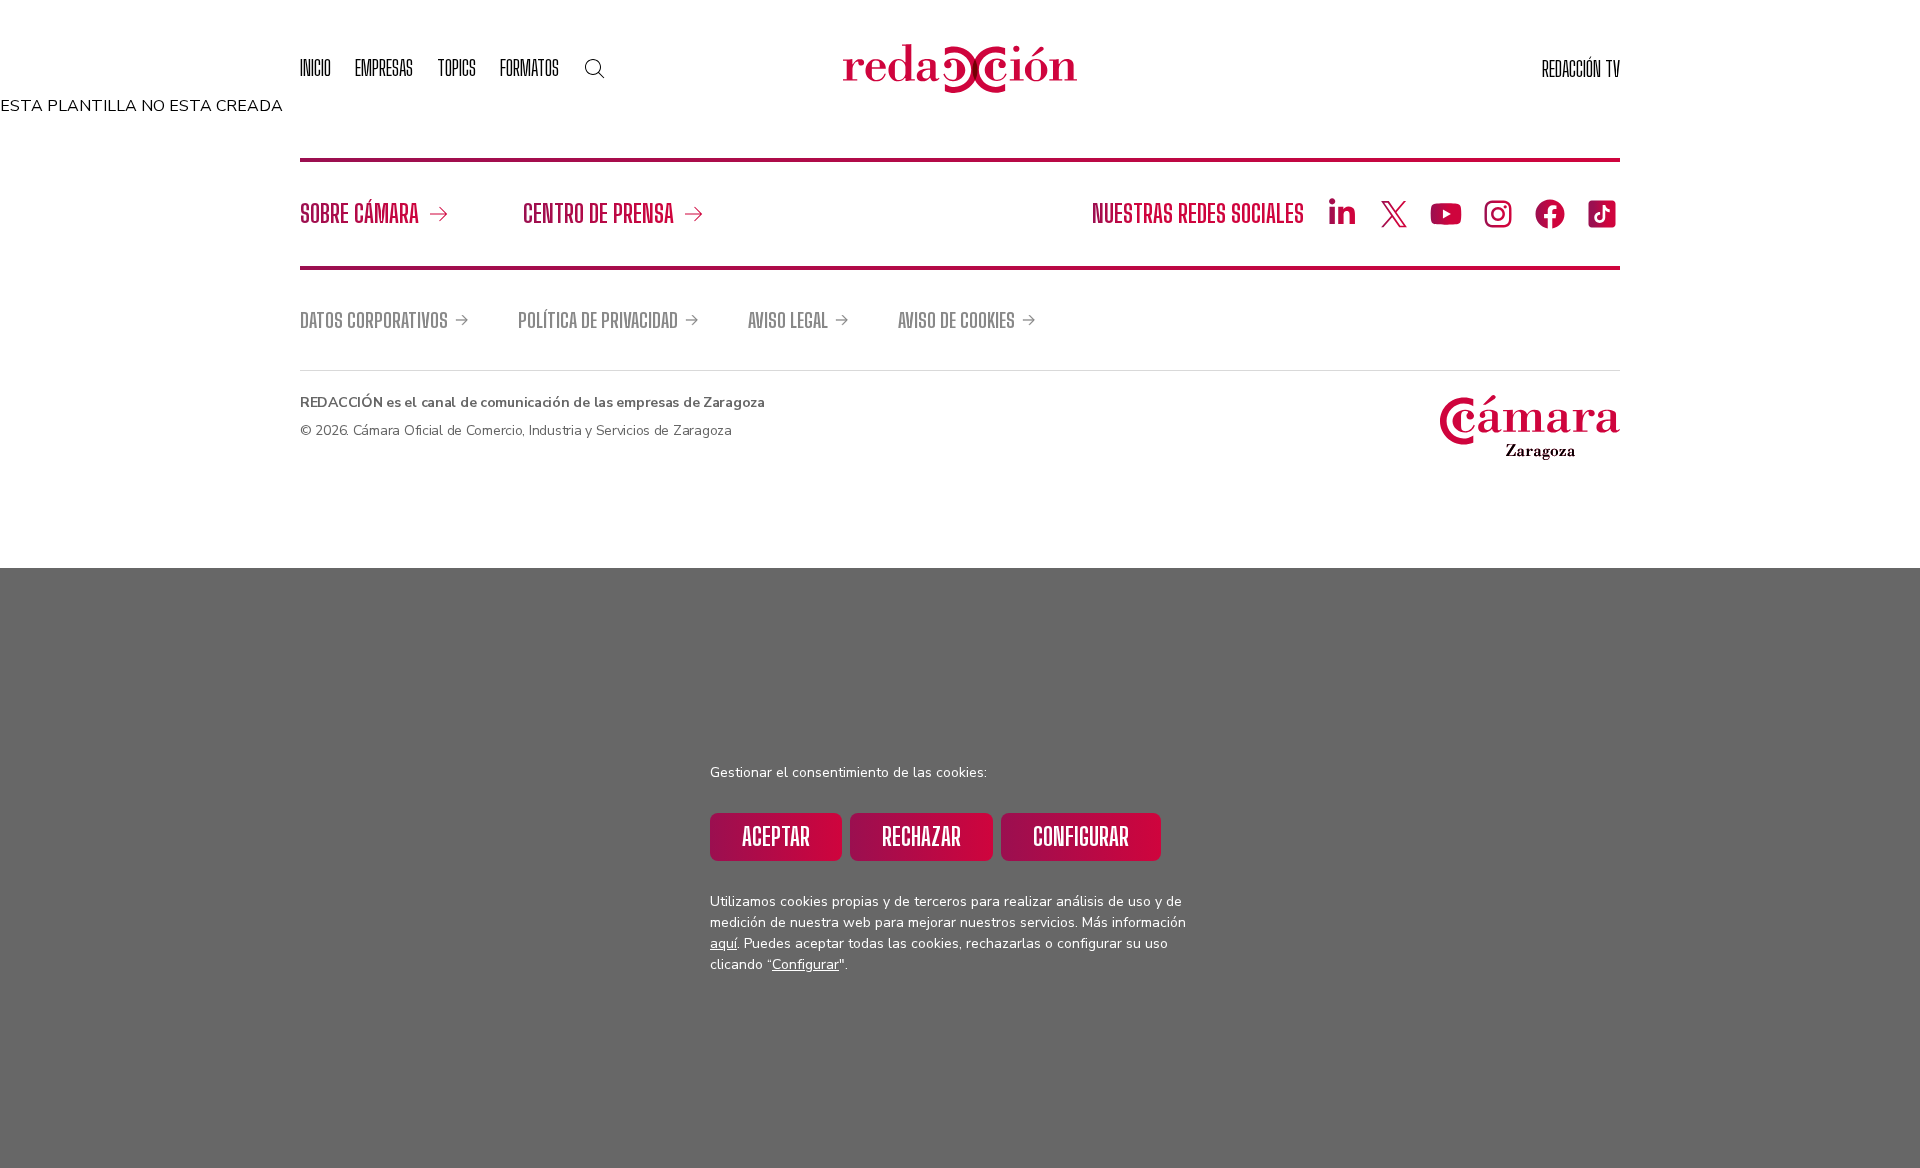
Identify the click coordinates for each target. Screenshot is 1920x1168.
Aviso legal (788, 320)
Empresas (384, 67)
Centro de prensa (598, 213)
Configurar (1081, 836)
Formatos (529, 67)
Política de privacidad (598, 320)
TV (1581, 68)
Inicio (315, 67)
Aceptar (776, 836)
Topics (456, 67)
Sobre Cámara (359, 213)
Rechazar (921, 836)
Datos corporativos (374, 320)
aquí (723, 943)
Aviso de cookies (956, 320)
